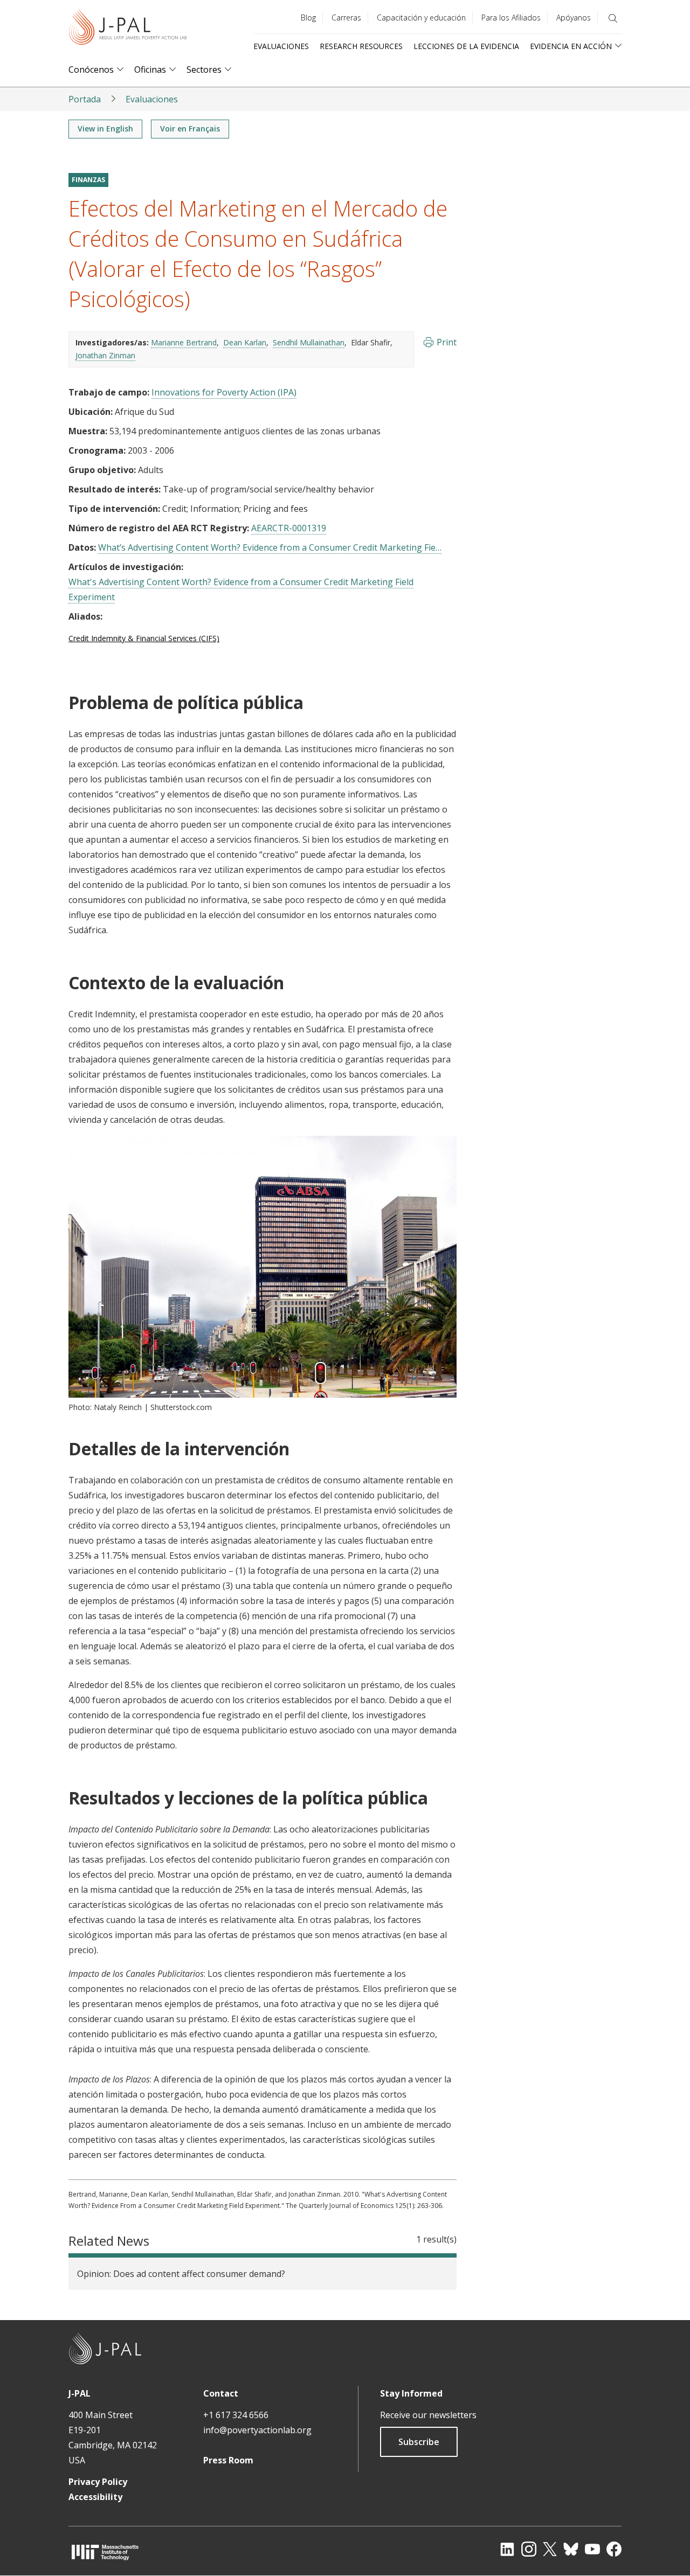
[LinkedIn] (507, 2549)
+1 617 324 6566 (236, 2415)
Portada (85, 99)
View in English (105, 129)
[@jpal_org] (529, 2549)
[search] (613, 18)
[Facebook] (614, 2549)
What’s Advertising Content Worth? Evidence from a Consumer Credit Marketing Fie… (270, 547)
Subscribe (419, 2442)
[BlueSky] (571, 2549)
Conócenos (91, 70)
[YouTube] (592, 2549)
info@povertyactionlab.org (257, 2430)
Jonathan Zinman (105, 355)
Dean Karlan (245, 342)
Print (447, 342)
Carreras (346, 18)
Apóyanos (574, 18)
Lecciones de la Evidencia (466, 46)
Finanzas (88, 180)
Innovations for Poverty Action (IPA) (224, 392)
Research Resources (361, 46)
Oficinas (150, 70)
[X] (550, 2549)
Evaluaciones (281, 46)
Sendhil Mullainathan (309, 342)
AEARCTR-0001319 (289, 528)
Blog (308, 18)
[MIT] (105, 2552)
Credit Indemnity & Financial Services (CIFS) (144, 638)
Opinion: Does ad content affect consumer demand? (181, 2274)
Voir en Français (190, 129)
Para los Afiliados (511, 18)
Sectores (204, 70)
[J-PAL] (128, 29)
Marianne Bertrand (184, 342)
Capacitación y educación (421, 18)
